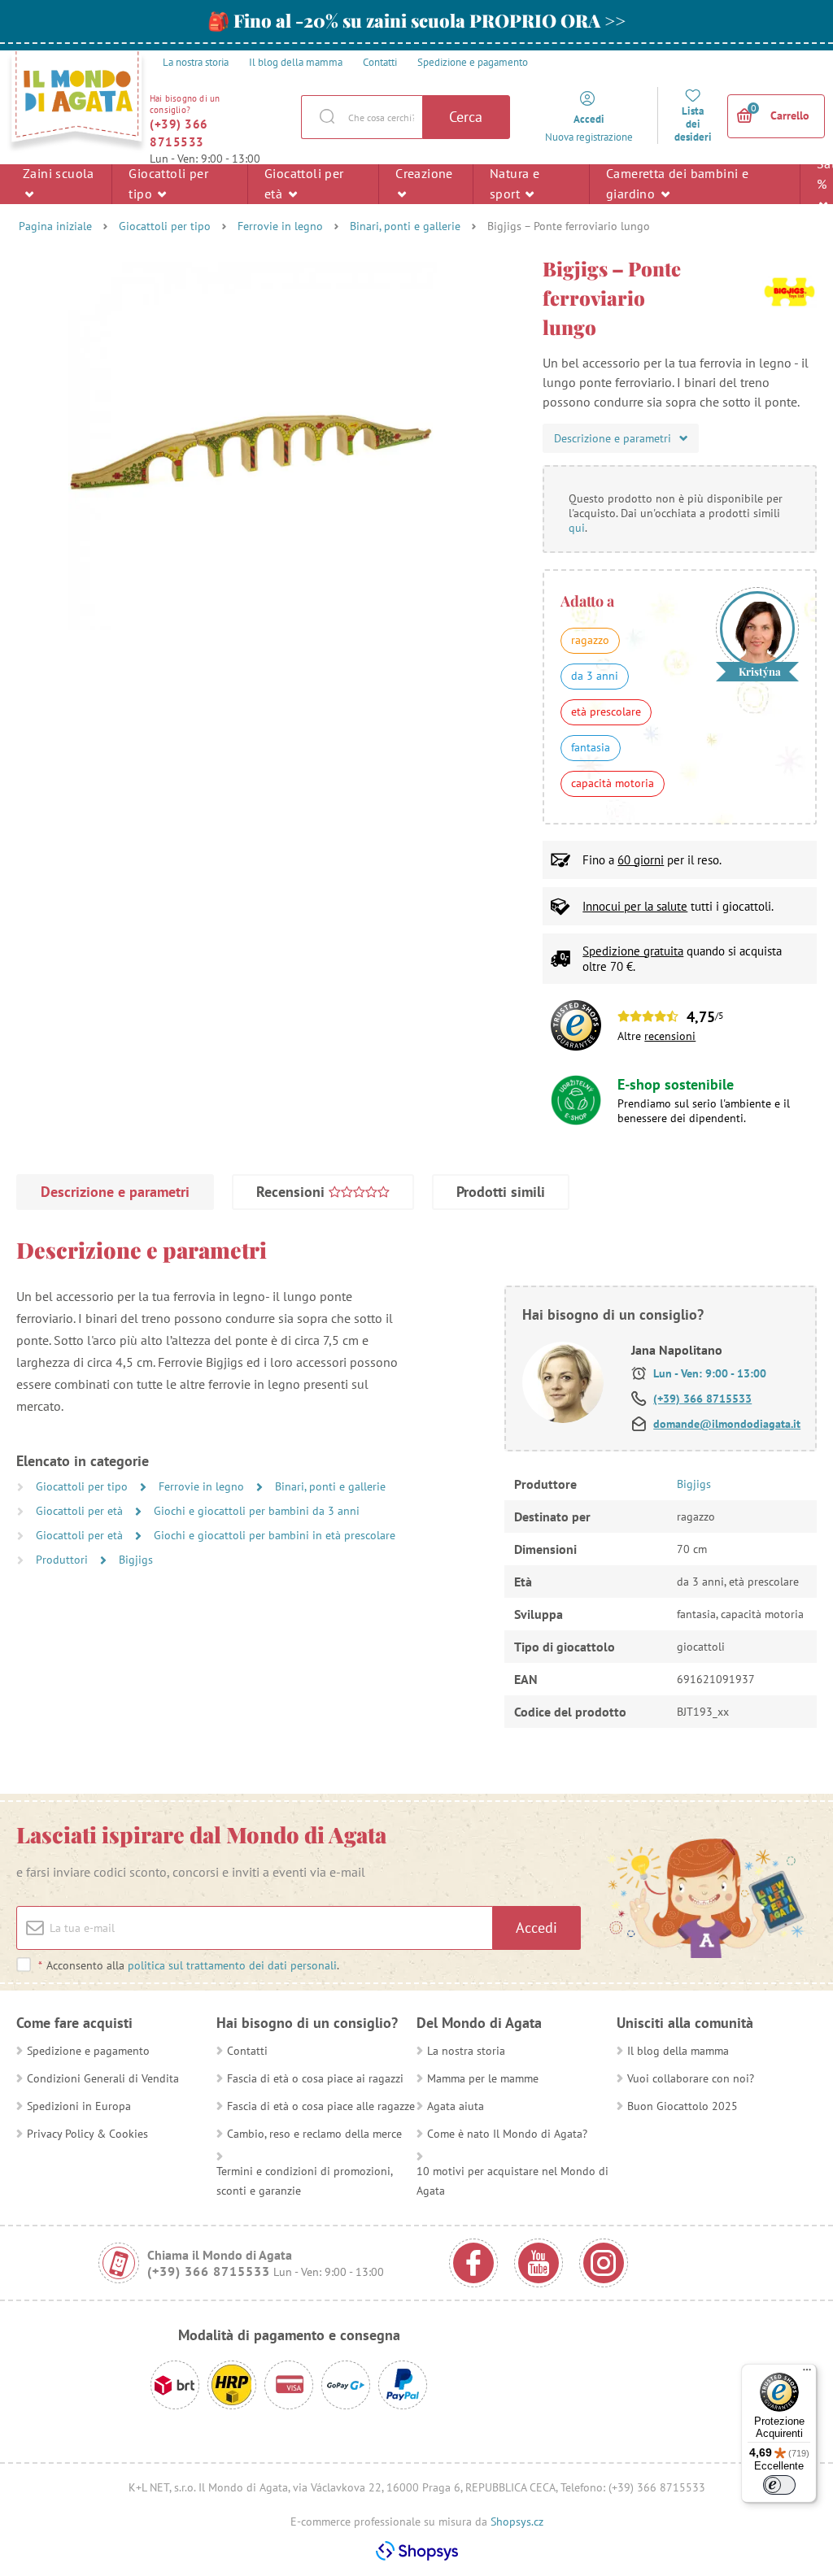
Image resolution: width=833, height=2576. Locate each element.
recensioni (670, 1036)
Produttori (63, 1560)
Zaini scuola (59, 173)
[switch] (779, 2485)
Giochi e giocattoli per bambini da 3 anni (257, 1511)
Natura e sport (515, 183)
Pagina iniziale (55, 226)
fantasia (591, 747)
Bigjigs (136, 1560)
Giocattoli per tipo (168, 183)
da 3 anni (595, 676)
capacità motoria (613, 783)
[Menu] (807, 2374)
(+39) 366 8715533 (179, 133)
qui (577, 528)
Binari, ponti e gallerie (405, 226)
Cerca (466, 117)
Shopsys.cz (517, 2522)
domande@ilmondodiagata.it (727, 1424)
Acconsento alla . (189, 1965)
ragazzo (590, 640)
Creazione (424, 173)
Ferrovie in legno (280, 226)
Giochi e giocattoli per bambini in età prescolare (275, 1535)
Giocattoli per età (304, 183)
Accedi (536, 1928)
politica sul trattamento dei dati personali (232, 1965)
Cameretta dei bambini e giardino (677, 183)
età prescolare (606, 711)
